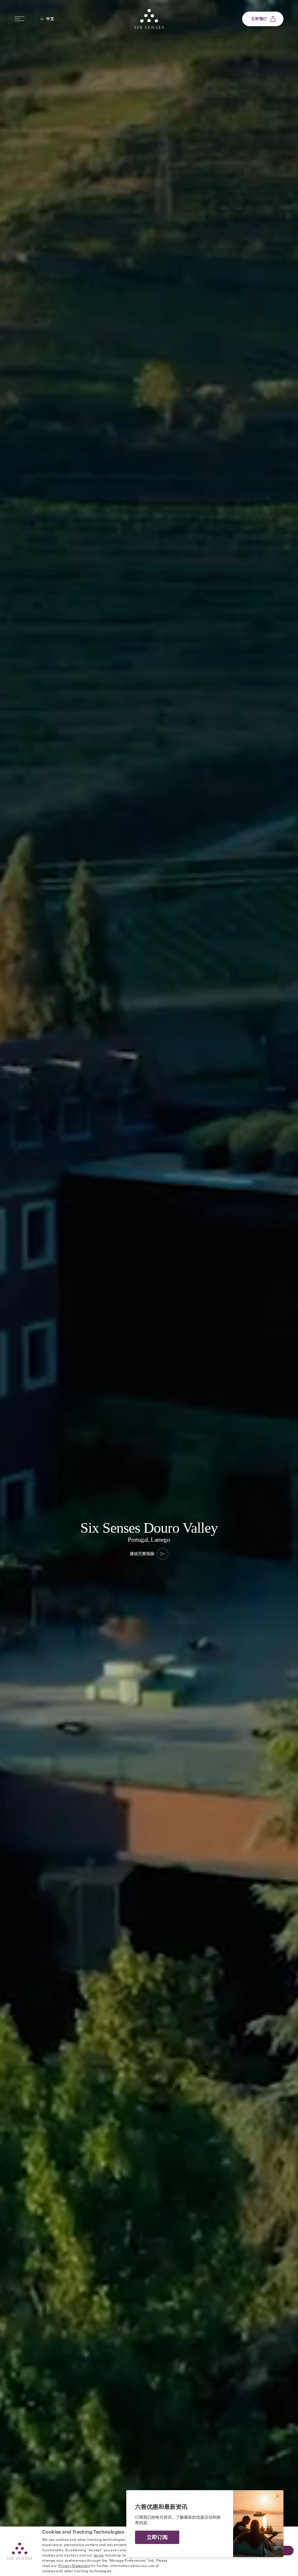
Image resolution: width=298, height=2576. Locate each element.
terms (99, 2555)
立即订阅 (157, 2537)
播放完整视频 (142, 1554)
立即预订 (259, 19)
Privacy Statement (74, 2565)
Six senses (149, 19)
